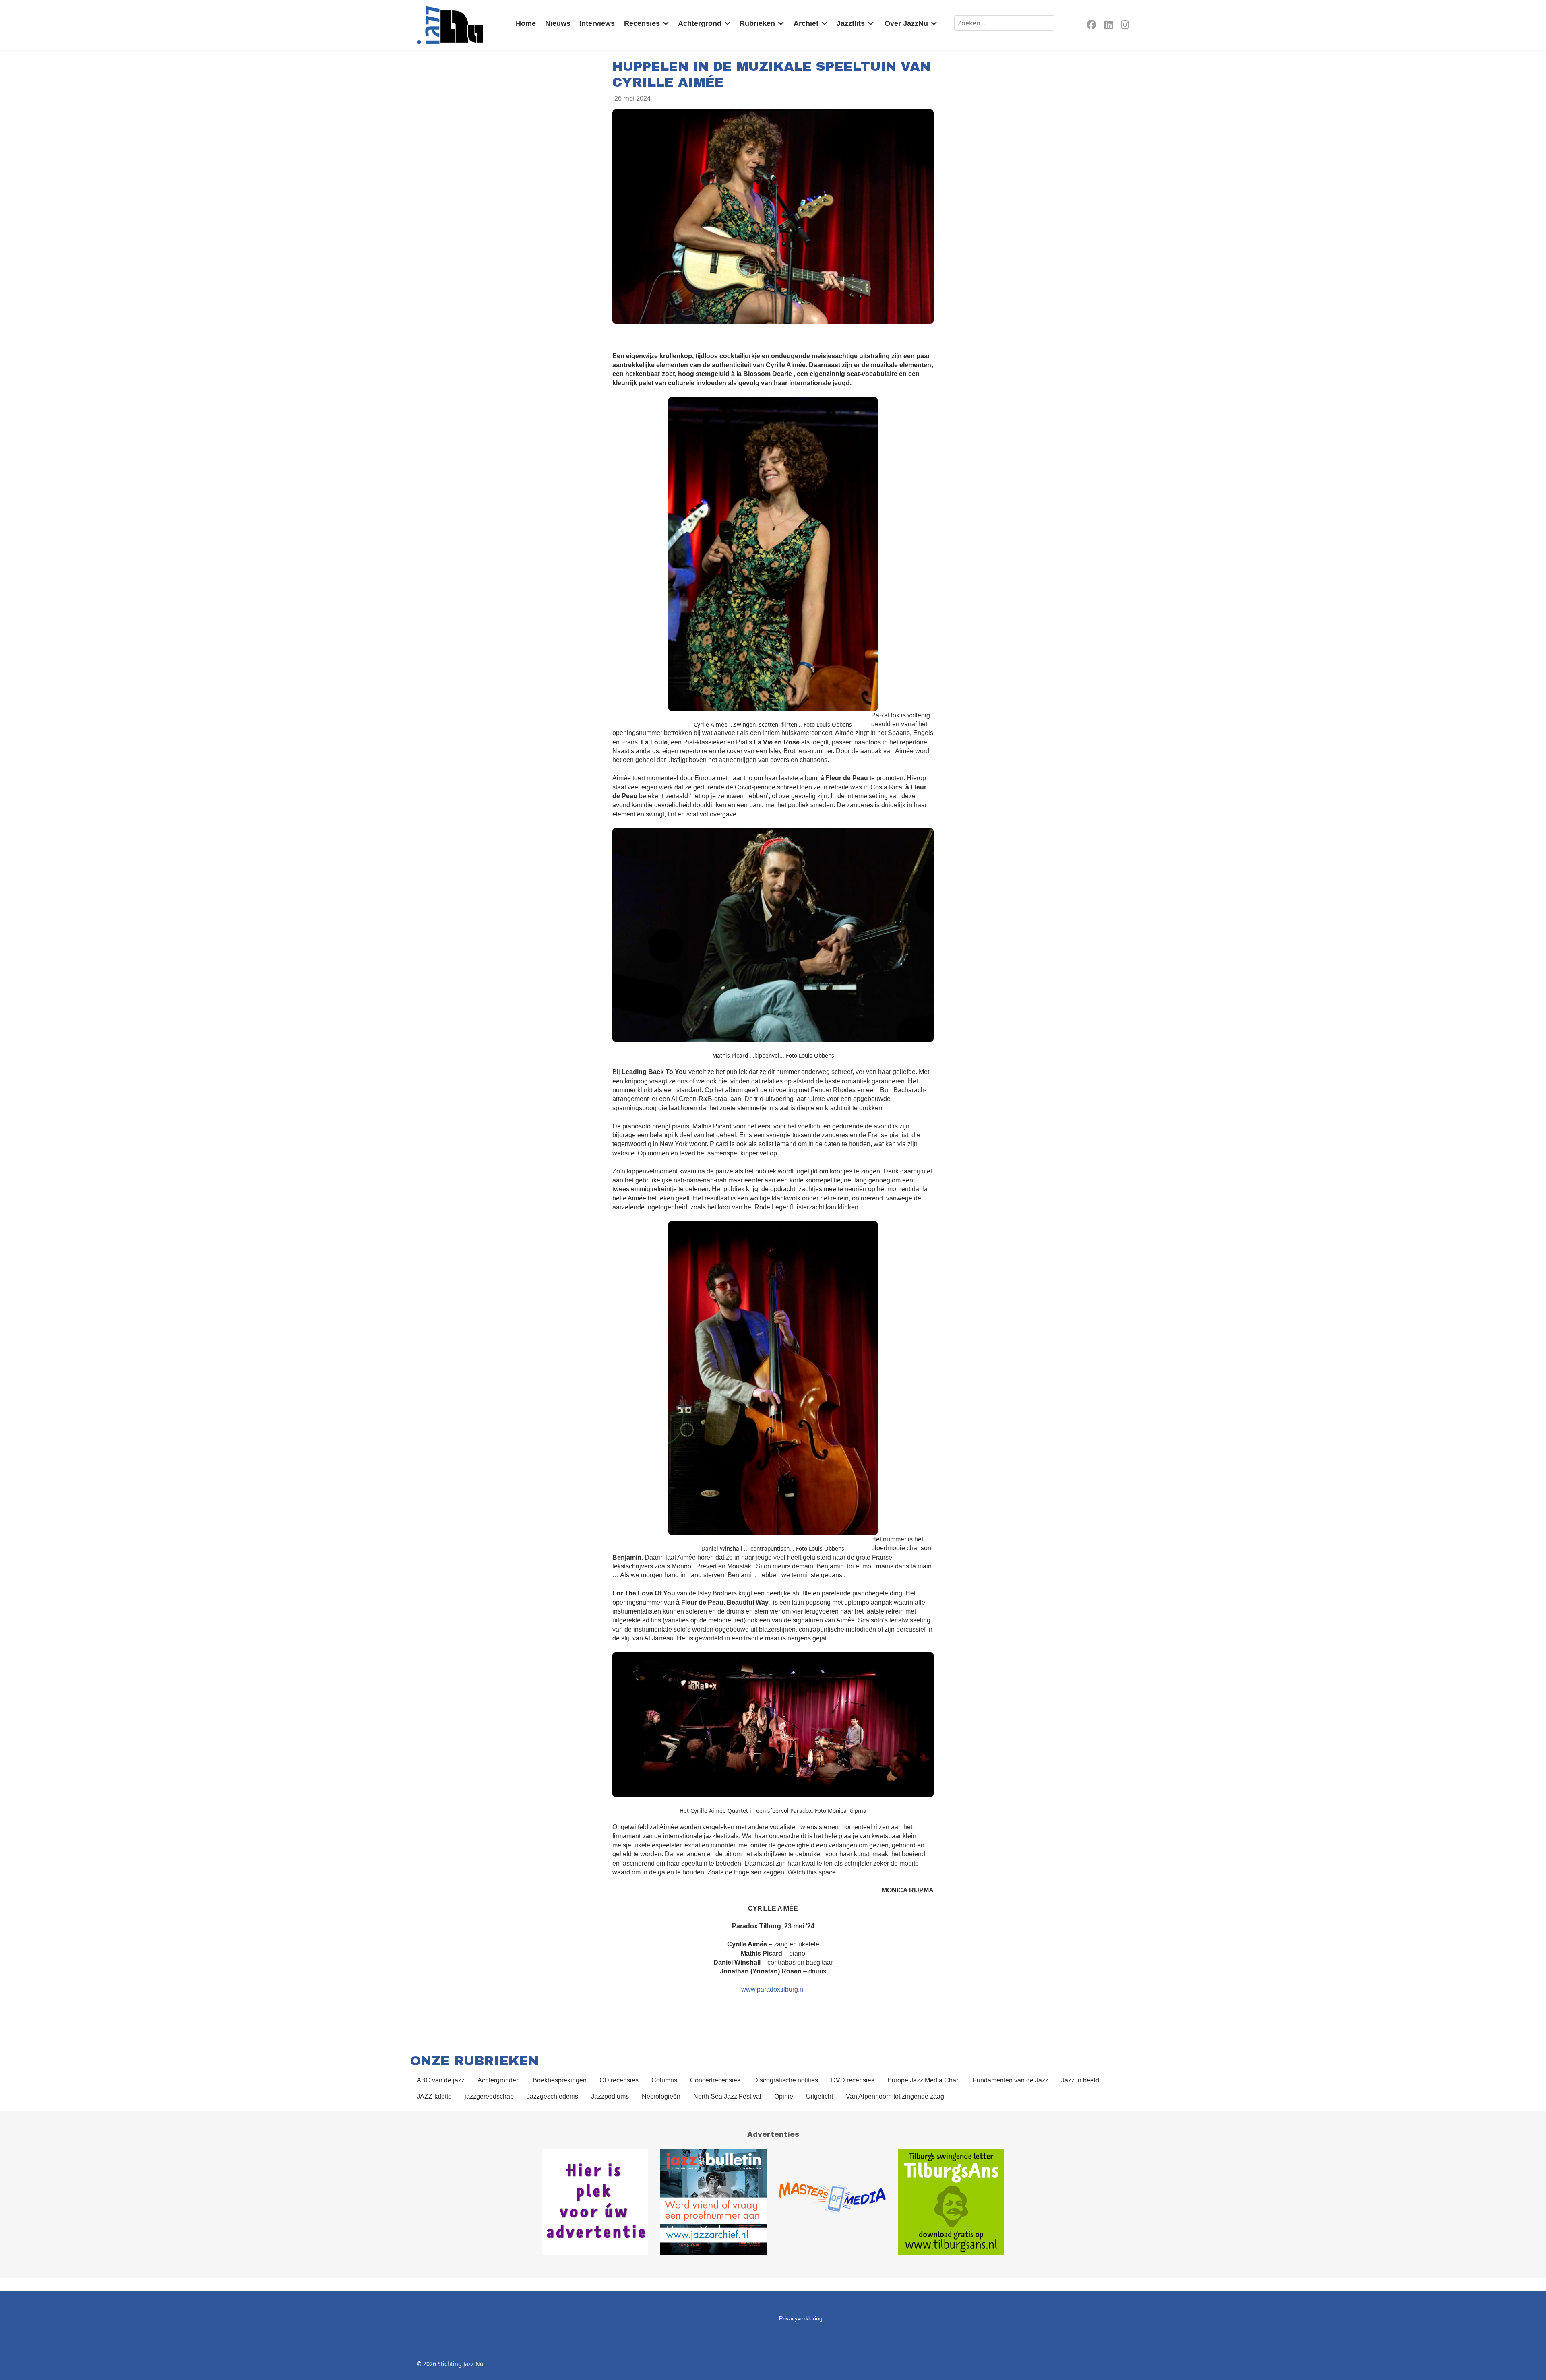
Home (526, 23)
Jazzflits (851, 23)
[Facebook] (1091, 26)
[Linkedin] (1109, 26)
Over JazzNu (906, 23)
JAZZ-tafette (434, 2096)
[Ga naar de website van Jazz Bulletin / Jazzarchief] (714, 2202)
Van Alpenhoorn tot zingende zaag (895, 2096)
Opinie (784, 2096)
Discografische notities (786, 2080)
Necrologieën (661, 2096)
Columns (664, 2080)
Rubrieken (757, 23)
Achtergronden (499, 2080)
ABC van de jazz (441, 2080)
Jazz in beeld (1080, 2080)
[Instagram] (1125, 26)
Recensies (642, 23)
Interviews (597, 23)
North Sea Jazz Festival (727, 2096)
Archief (806, 23)
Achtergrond (700, 23)
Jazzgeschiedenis (552, 2096)
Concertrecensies (715, 2080)
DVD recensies (853, 2080)
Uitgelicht (820, 2096)
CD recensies (619, 2080)
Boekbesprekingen (560, 2080)
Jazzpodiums (610, 2096)
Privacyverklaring (801, 2318)
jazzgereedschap (489, 2096)
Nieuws (558, 23)
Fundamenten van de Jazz (1011, 2080)
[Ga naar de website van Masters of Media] (832, 2202)
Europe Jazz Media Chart (924, 2080)
